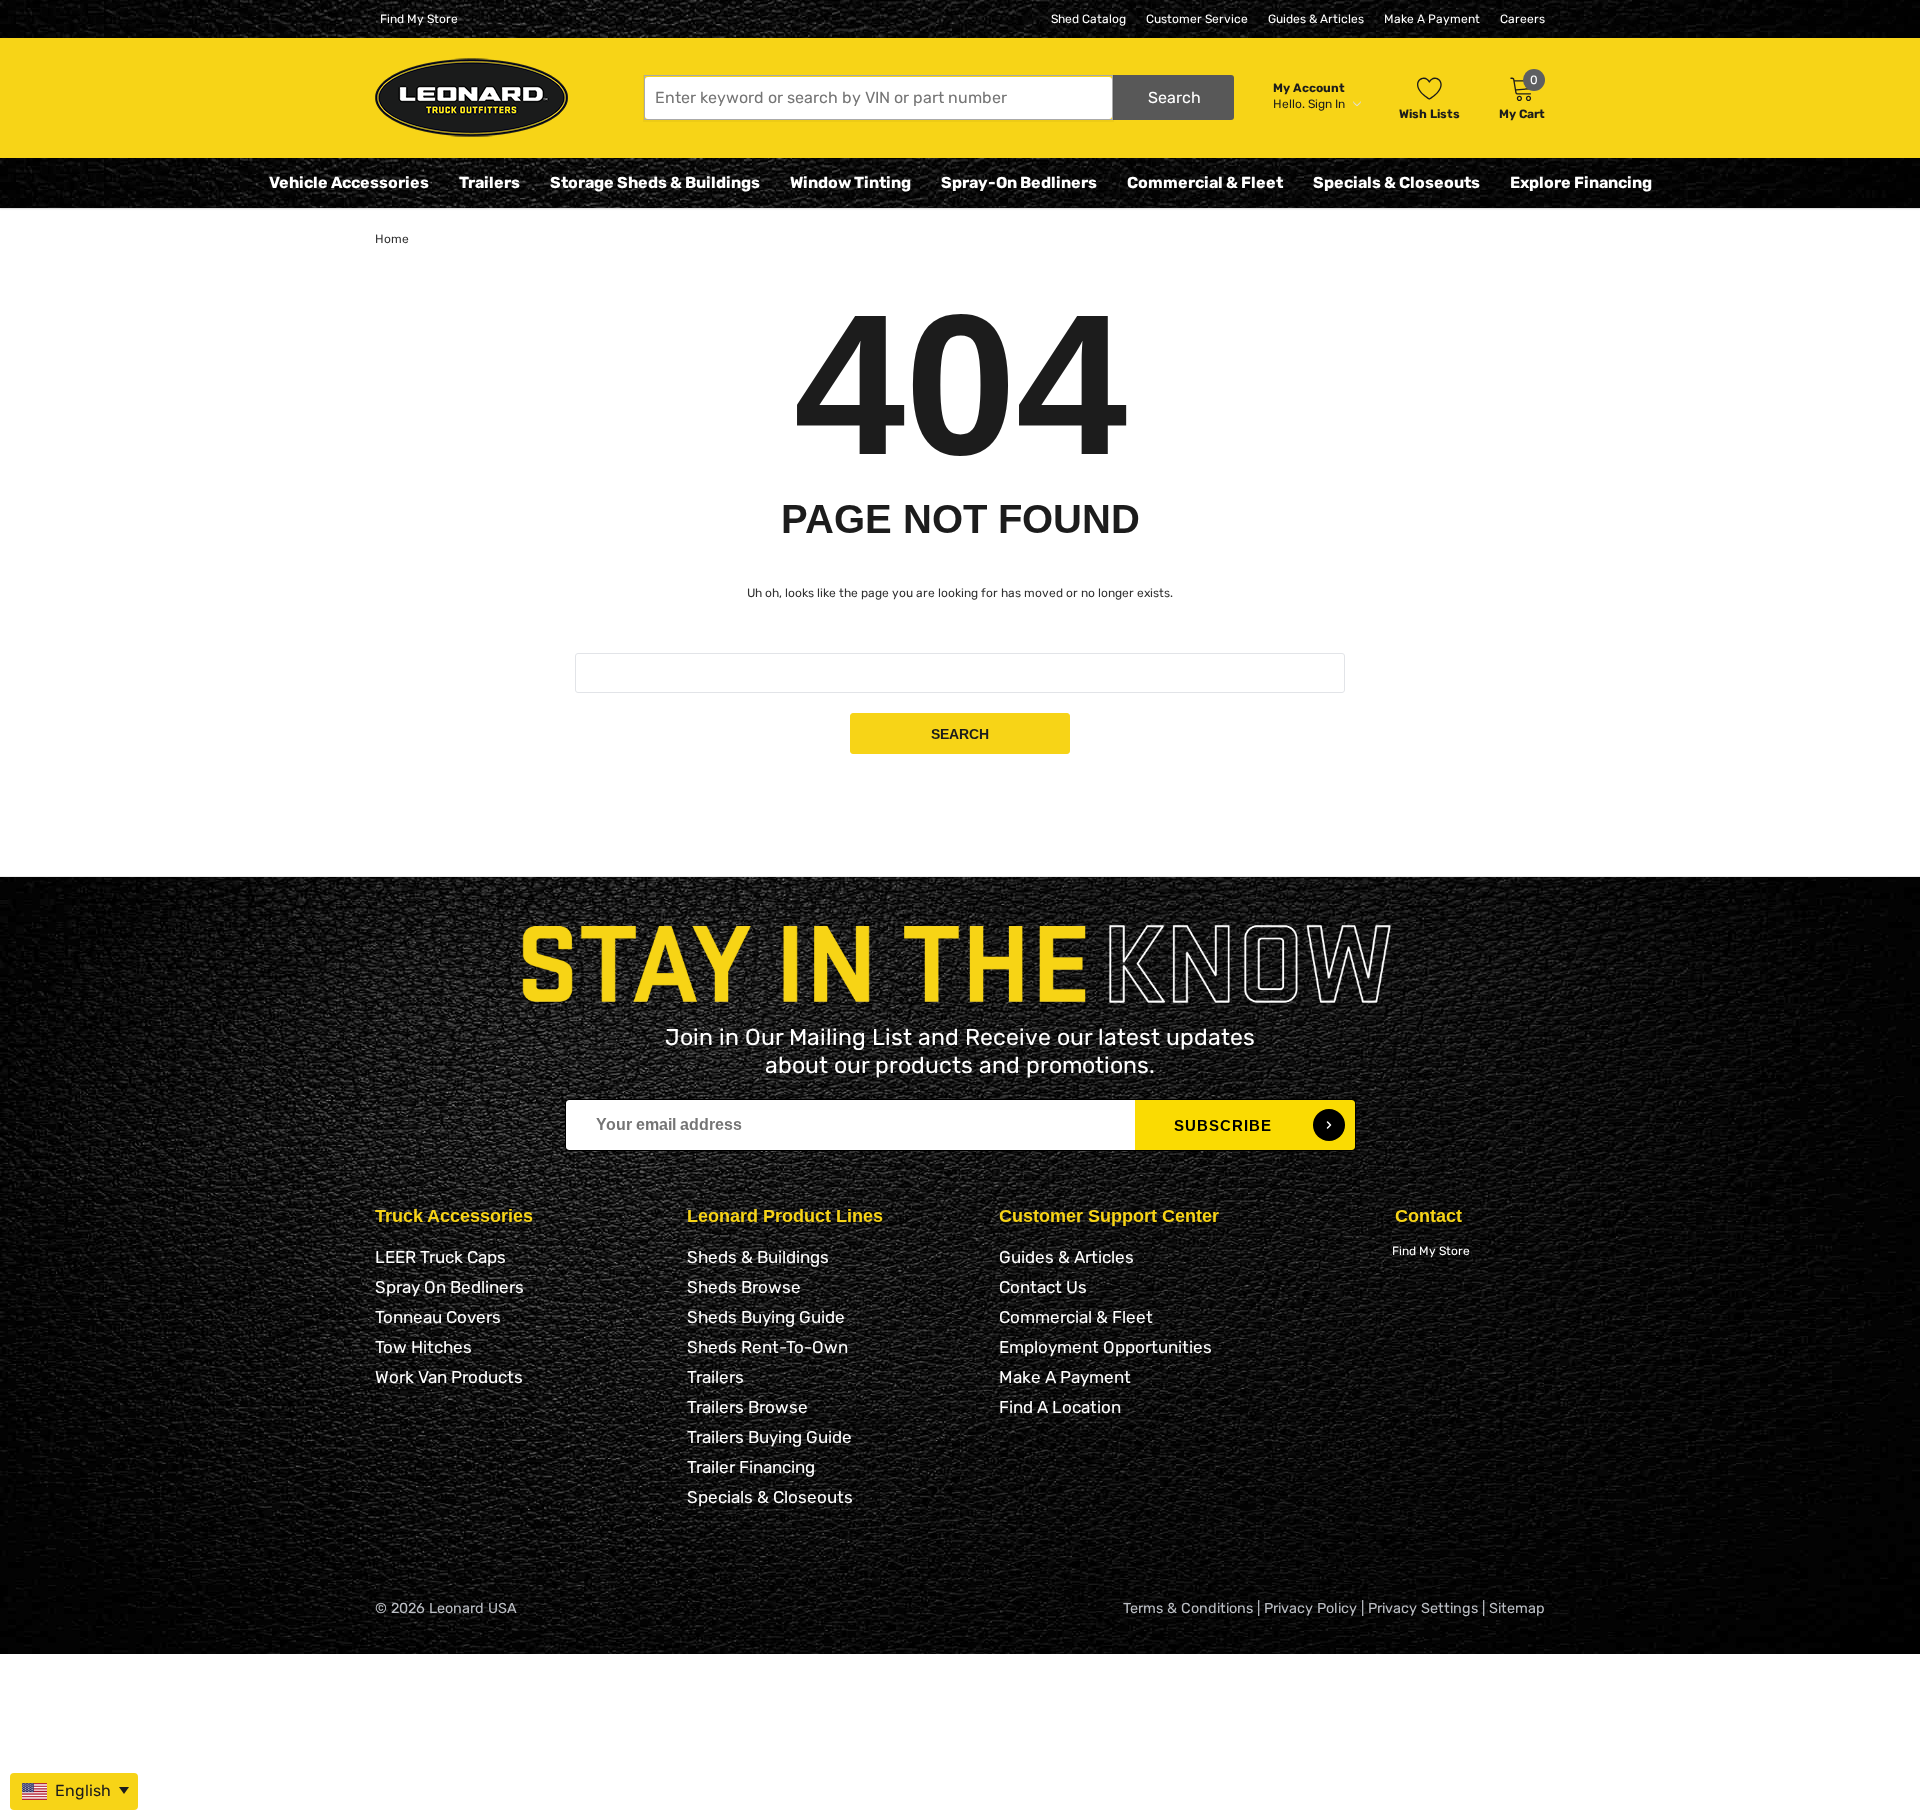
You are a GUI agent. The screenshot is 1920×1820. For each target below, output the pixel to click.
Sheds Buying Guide (766, 1317)
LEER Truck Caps (440, 1257)
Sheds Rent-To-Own (767, 1347)
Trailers (489, 182)
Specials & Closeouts (1396, 182)
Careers (1522, 19)
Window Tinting (850, 182)
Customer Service (1197, 19)
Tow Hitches (423, 1347)
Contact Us (1043, 1287)
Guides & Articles (1316, 19)
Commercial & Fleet (1205, 182)
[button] (939, 97)
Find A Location (1060, 1407)
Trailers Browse (747, 1407)
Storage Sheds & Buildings (655, 182)
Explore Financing (1581, 182)
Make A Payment (1432, 19)
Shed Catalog (1088, 19)
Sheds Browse (744, 1287)
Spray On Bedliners (449, 1287)
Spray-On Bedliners (1019, 182)
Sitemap (1517, 1608)
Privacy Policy (1310, 1608)
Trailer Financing (751, 1467)
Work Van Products (449, 1377)
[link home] (471, 97)
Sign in (1328, 104)
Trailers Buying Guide (769, 1437)
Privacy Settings (1423, 1608)
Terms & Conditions (1188, 1608)
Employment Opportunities (1105, 1347)
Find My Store (419, 19)
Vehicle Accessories (349, 182)
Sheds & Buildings (758, 1257)
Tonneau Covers (438, 1317)
